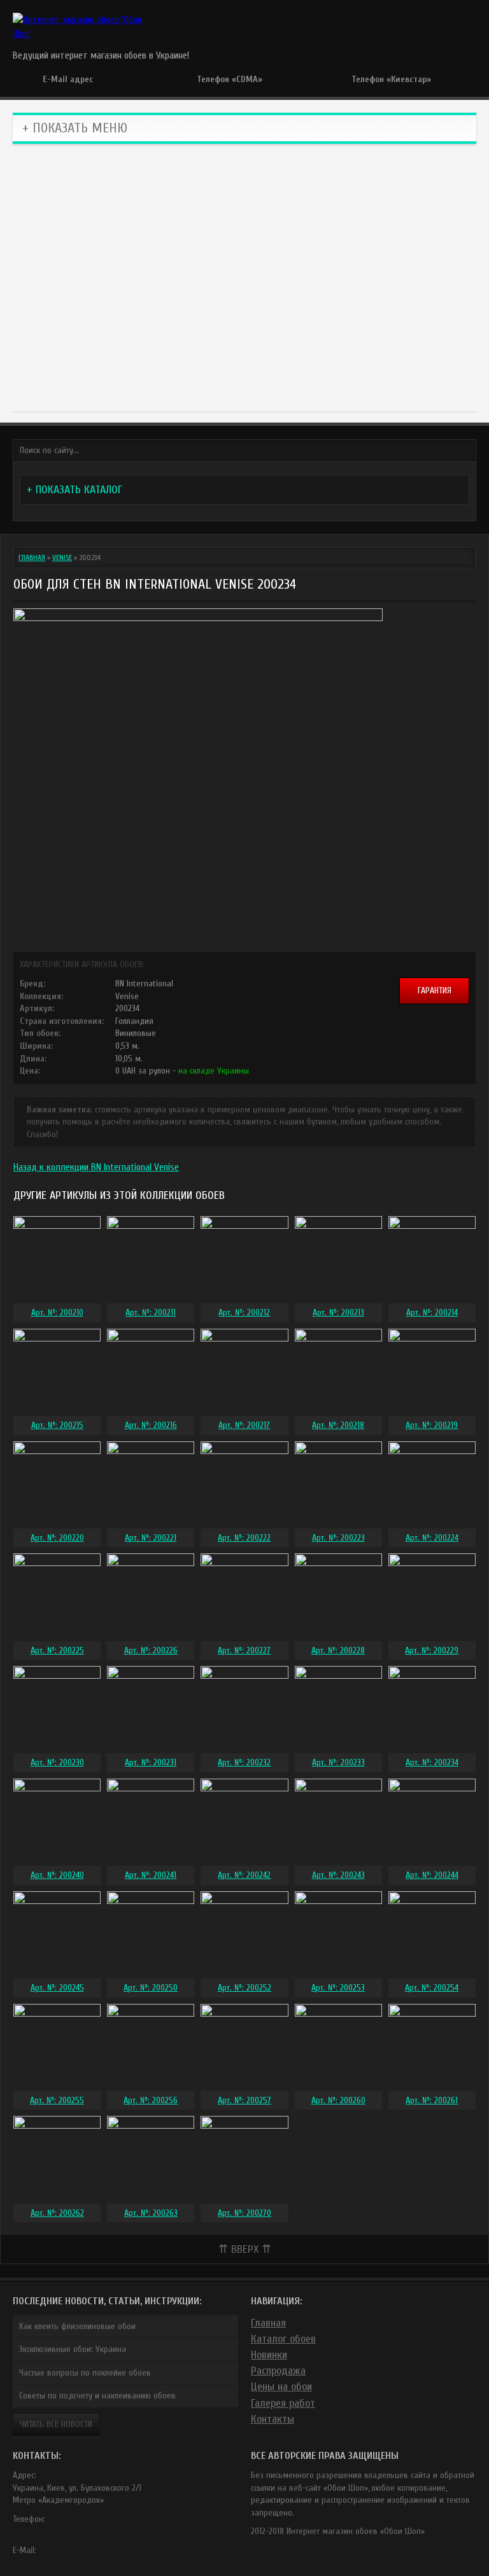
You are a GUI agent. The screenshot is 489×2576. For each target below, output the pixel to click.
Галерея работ (283, 2403)
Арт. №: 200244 (432, 1875)
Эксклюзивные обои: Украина (73, 2349)
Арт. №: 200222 (244, 1538)
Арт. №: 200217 (244, 1425)
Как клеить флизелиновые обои (77, 2326)
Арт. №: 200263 (151, 2213)
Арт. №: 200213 (338, 1312)
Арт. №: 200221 (151, 1538)
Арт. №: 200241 (151, 1875)
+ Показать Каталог (74, 490)
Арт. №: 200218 (338, 1425)
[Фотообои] (415, 217)
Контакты (273, 2419)
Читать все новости (56, 2424)
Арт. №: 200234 (432, 1762)
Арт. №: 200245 (57, 1988)
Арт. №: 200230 (57, 1762)
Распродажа (278, 2371)
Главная (32, 557)
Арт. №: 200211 (151, 1312)
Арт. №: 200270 (244, 2213)
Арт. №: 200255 (57, 2100)
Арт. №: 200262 (57, 2213)
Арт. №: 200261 (432, 2100)
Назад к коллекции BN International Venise (96, 1167)
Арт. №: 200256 (151, 2100)
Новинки (269, 2355)
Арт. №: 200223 (338, 1538)
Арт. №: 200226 (151, 1650)
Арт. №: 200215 (57, 1425)
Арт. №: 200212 (244, 1312)
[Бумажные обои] (301, 338)
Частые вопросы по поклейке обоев (85, 2373)
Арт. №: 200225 (57, 1650)
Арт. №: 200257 (244, 2100)
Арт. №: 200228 (338, 1650)
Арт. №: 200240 (57, 1875)
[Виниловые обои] (74, 217)
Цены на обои (281, 2387)
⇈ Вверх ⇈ (245, 2249)
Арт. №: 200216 (151, 1425)
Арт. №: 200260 (338, 2100)
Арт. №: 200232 (244, 1762)
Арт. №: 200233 (338, 1762)
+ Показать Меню (75, 128)
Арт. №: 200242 (244, 1875)
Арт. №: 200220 (57, 1538)
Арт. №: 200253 (338, 1988)
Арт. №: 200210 (57, 1312)
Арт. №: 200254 (432, 1988)
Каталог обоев (283, 2339)
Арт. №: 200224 (432, 1538)
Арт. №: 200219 (432, 1425)
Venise (62, 557)
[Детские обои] (188, 338)
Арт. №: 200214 (432, 1312)
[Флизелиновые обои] (188, 217)
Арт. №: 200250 (151, 1988)
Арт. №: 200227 (244, 1650)
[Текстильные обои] (301, 217)
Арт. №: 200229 (432, 1650)
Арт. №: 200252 (244, 1988)
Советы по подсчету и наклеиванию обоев (97, 2396)
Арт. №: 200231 (151, 1762)
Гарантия (435, 990)
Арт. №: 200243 (338, 1875)
